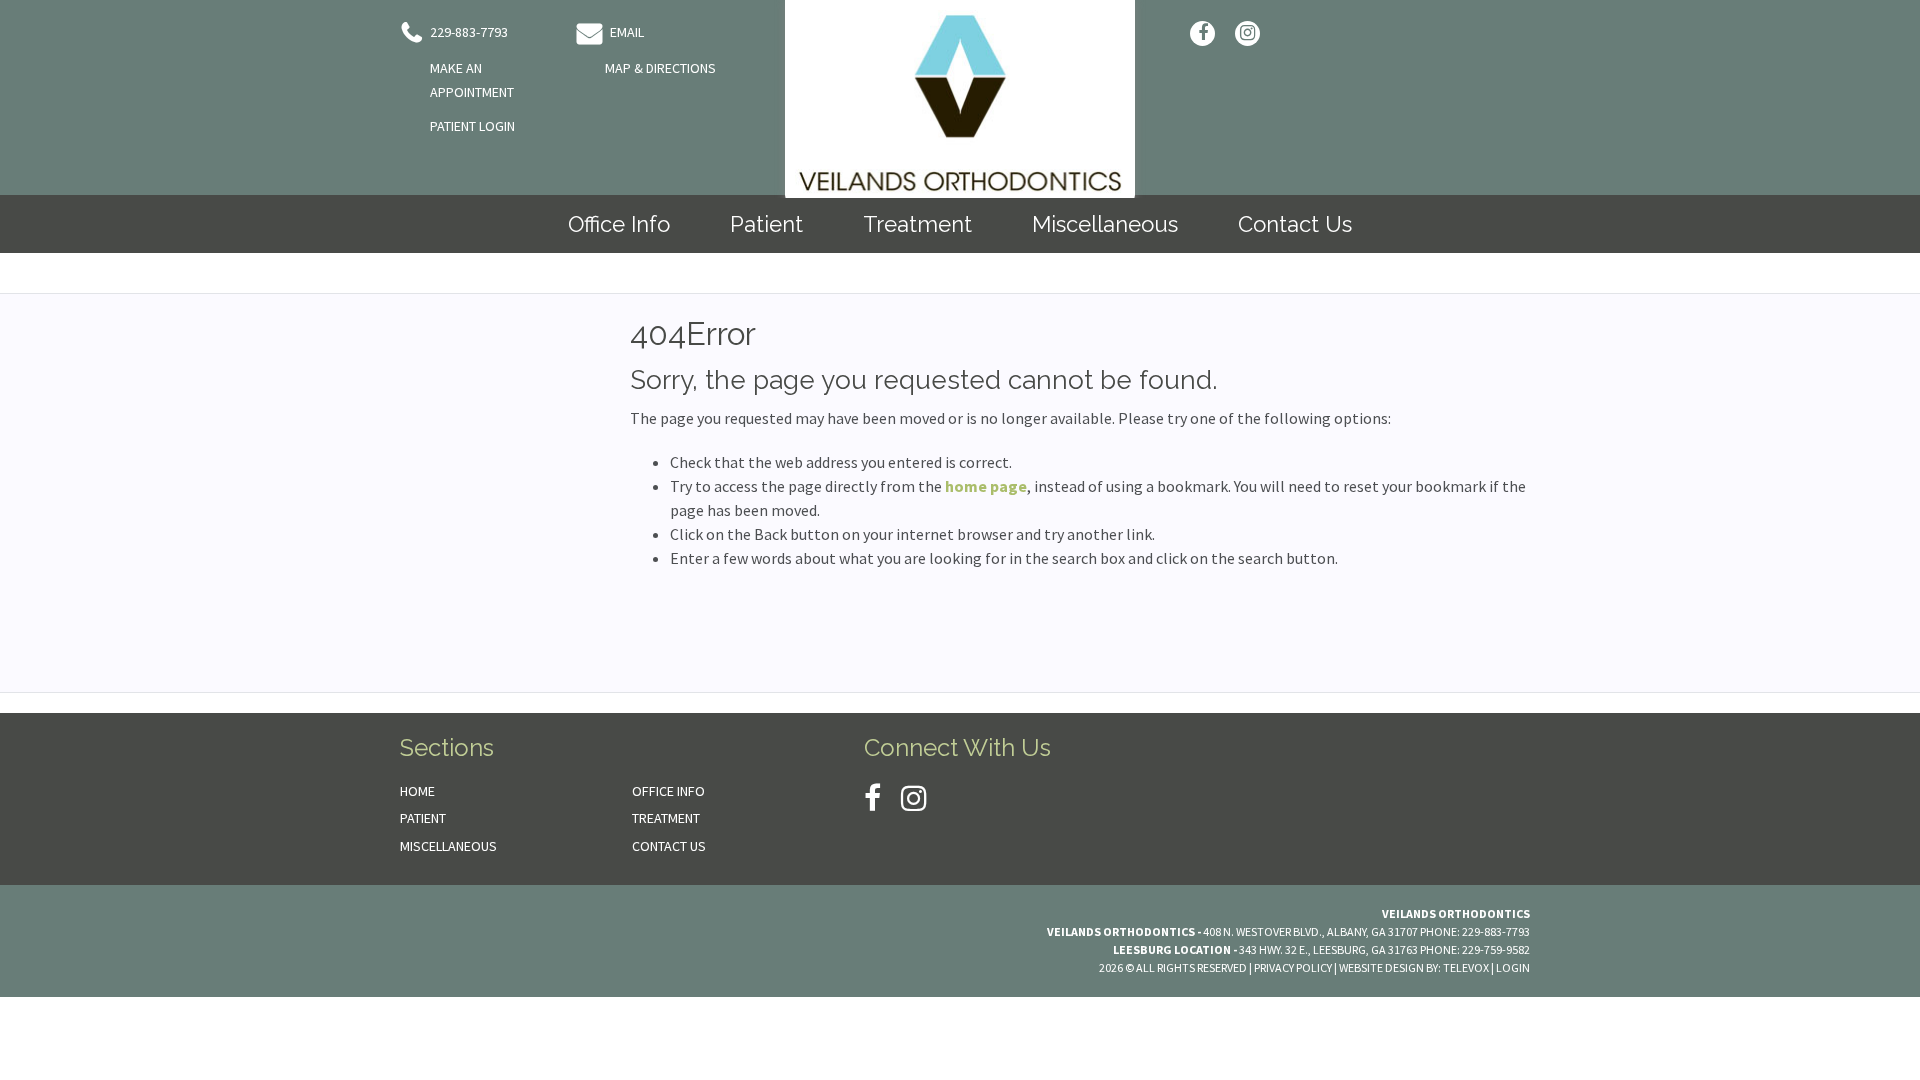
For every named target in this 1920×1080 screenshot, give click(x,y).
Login (1513, 967)
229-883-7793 (467, 32)
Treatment (666, 818)
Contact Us (669, 846)
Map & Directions (660, 68)
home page (986, 486)
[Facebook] (1202, 33)
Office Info (668, 791)
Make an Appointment (472, 80)
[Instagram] (1247, 33)
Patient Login (472, 126)
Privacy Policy (1293, 967)
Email (625, 32)
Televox (1466, 967)
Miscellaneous (448, 846)
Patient (423, 818)
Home (417, 791)
